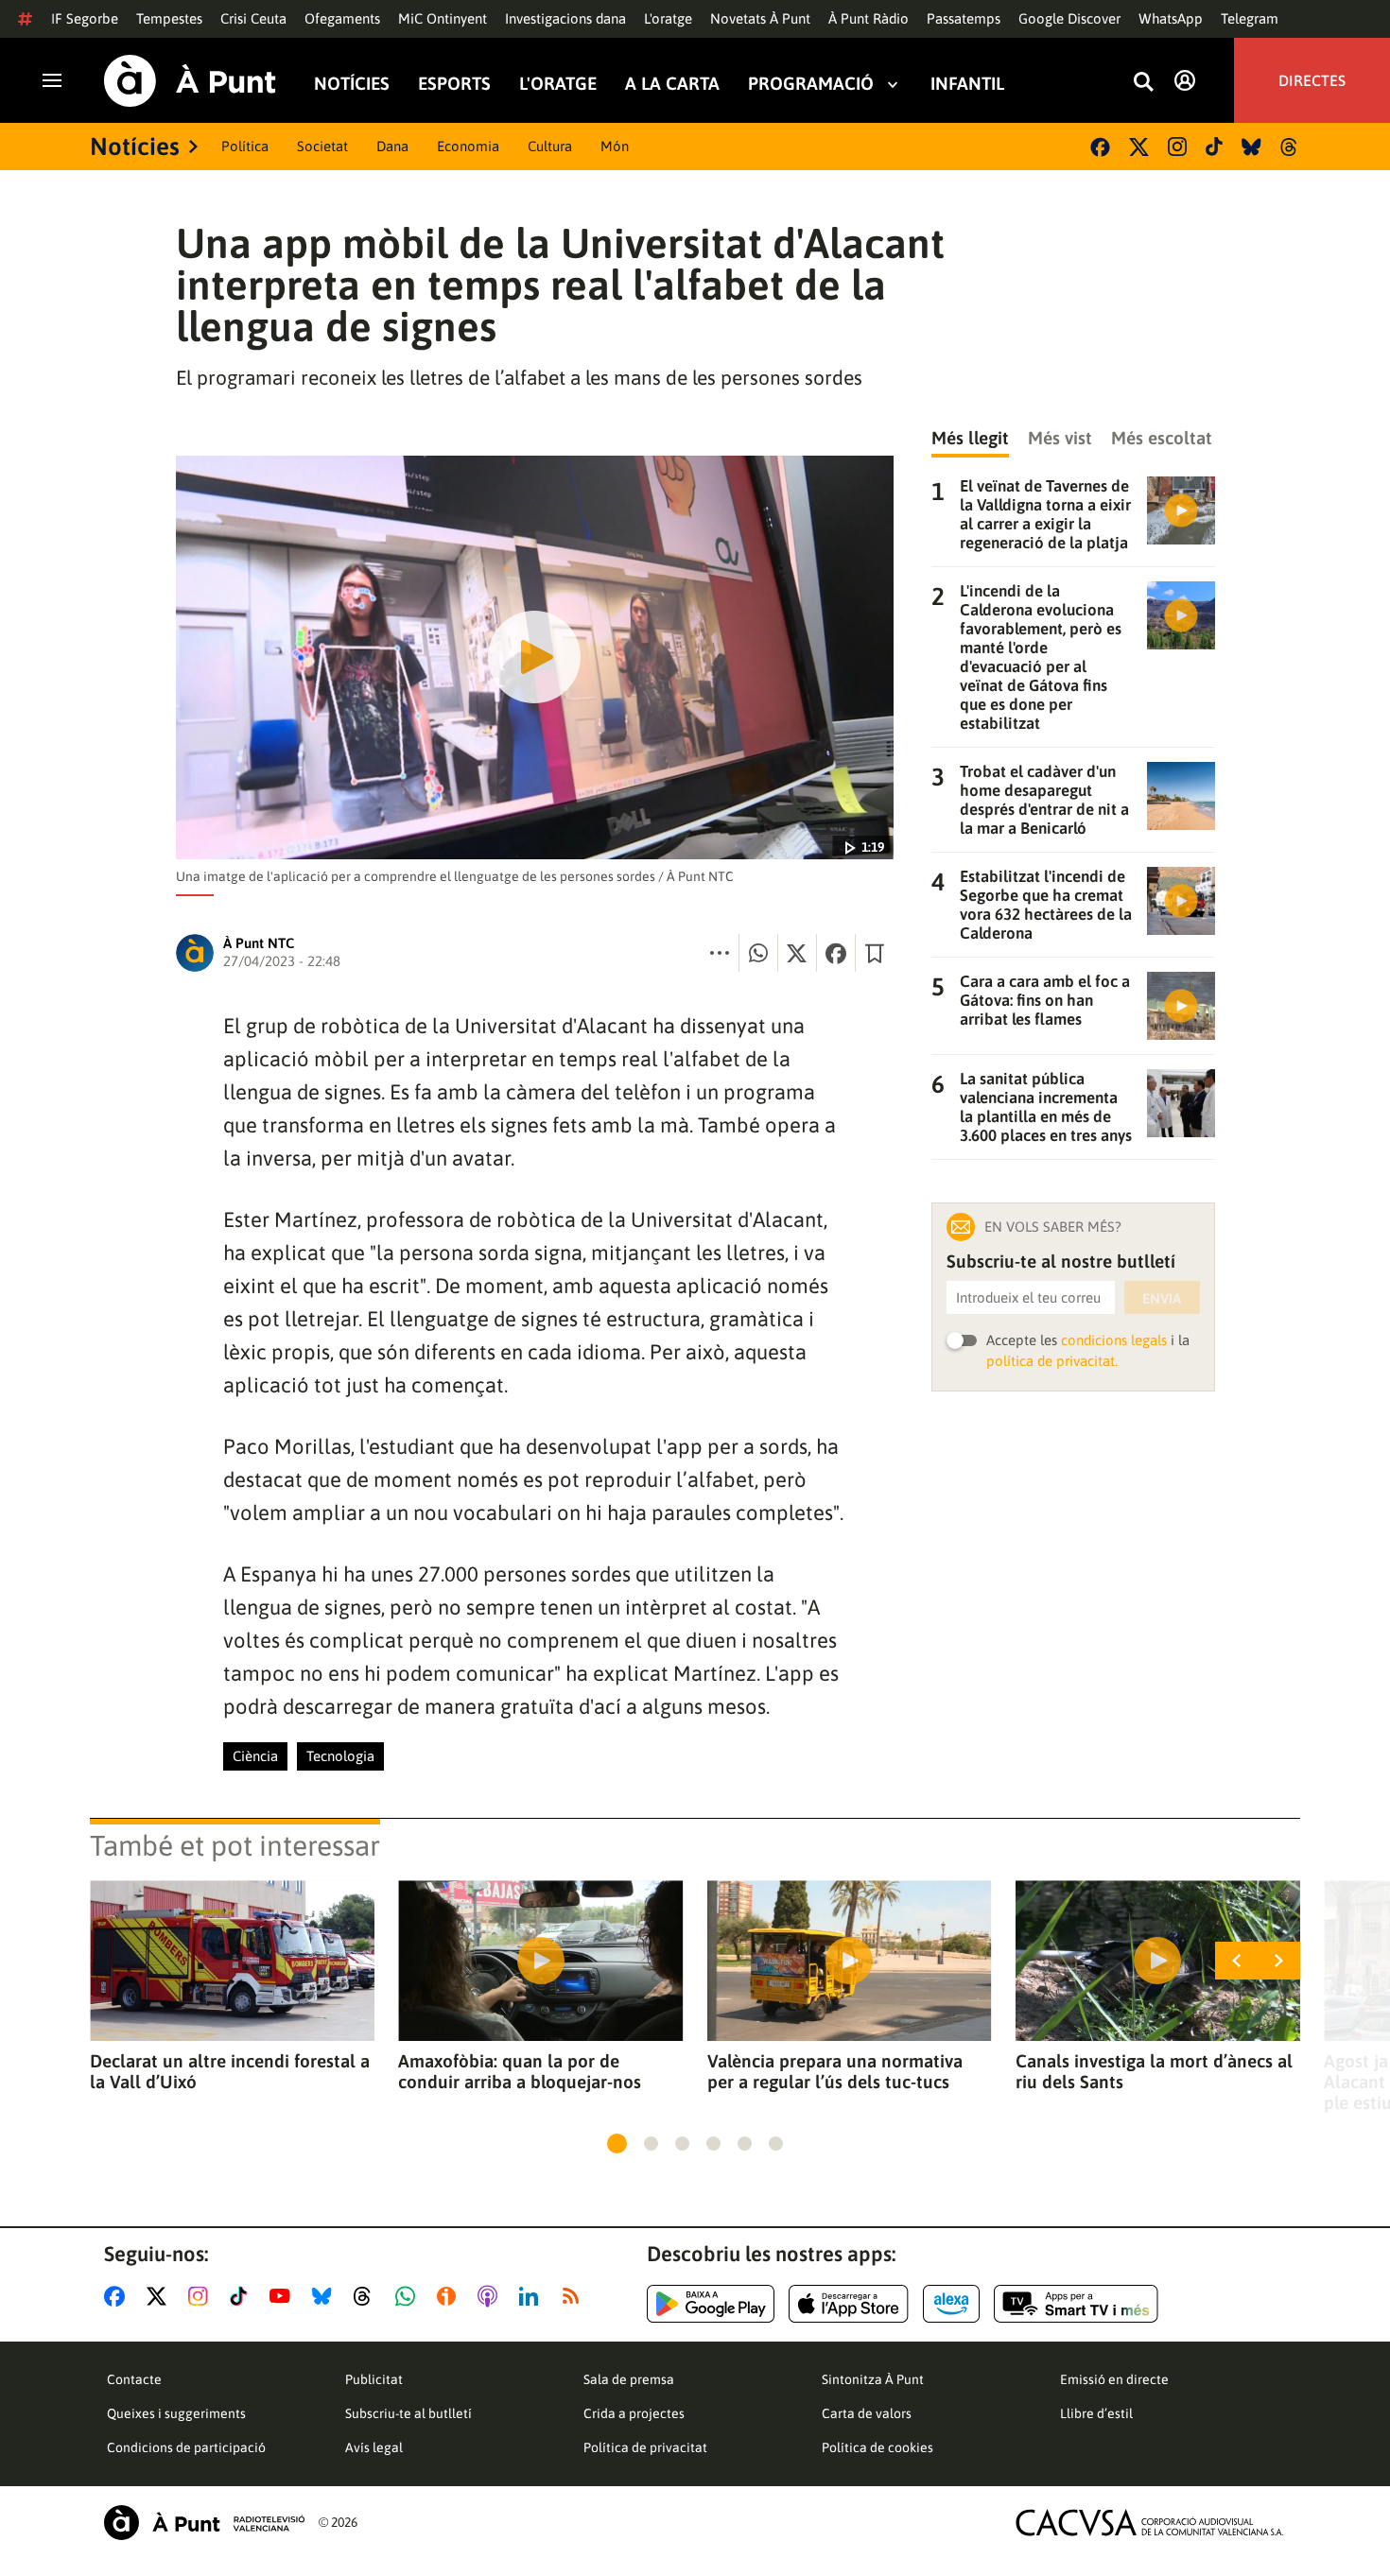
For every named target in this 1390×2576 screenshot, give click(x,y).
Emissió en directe (1114, 2379)
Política (245, 146)
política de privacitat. (1052, 1361)
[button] (617, 2144)
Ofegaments (342, 18)
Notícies (352, 84)
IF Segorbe (85, 18)
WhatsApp (1171, 18)
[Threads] (1290, 147)
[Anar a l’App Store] (849, 2304)
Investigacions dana (565, 18)
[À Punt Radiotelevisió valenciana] (204, 2523)
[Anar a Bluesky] (326, 2296)
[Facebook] (1100, 147)
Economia (468, 146)
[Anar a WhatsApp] (409, 2296)
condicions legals (1114, 1340)
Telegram (1250, 18)
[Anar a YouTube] (284, 2296)
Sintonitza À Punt (873, 2379)
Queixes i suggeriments (176, 2413)
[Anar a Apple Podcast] (491, 2296)
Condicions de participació (186, 2447)
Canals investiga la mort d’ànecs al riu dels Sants (1154, 2071)
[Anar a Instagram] (202, 2296)
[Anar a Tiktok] (243, 2296)
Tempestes (169, 18)
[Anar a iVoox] (450, 2296)
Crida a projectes (634, 2413)
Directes (1312, 80)
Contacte (134, 2379)
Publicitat (374, 2379)
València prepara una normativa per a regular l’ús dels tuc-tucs (835, 2071)
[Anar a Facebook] (118, 2296)
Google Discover (1069, 18)
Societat (322, 146)
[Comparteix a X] (797, 953)
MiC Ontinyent (443, 18)
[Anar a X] (160, 2296)
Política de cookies (877, 2447)
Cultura (550, 146)
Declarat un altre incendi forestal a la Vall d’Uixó (230, 2071)
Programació (811, 84)
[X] (1139, 147)
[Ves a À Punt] (190, 81)
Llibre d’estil (1096, 2413)
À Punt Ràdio (869, 18)
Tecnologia (340, 1756)
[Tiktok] (1214, 147)
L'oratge (668, 18)
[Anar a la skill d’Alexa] (951, 2304)
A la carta (672, 84)
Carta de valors (867, 2413)
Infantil (967, 84)
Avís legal (374, 2447)
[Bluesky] (1251, 147)
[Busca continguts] (1143, 83)
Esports (454, 84)
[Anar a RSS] (575, 2296)
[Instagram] (1177, 147)
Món (615, 146)
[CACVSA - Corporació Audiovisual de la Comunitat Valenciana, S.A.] (1150, 2523)
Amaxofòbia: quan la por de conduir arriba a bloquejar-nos (520, 2071)
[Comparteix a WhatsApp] (758, 953)
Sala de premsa (629, 2379)
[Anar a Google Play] (711, 2304)
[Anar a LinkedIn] (532, 2296)
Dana (392, 146)
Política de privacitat (645, 2447)
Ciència (255, 1756)
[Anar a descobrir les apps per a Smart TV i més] (1076, 2304)
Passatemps (964, 18)
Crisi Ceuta (253, 18)
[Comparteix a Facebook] (836, 953)
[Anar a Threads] (367, 2296)
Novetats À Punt (760, 18)
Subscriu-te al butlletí (408, 2413)
